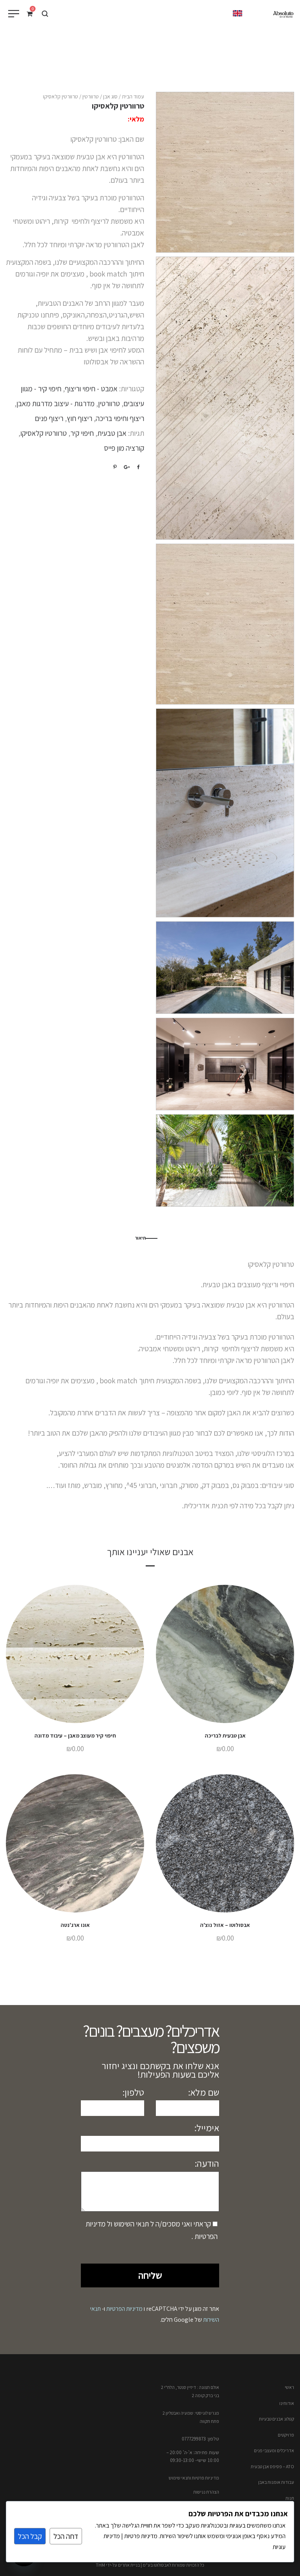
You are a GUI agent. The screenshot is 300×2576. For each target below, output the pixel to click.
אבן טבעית (112, 433)
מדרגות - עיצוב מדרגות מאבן (55, 403)
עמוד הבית (133, 96)
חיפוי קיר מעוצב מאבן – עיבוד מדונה (75, 1736)
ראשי (289, 2387)
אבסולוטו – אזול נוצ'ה (225, 1925)
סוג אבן (110, 96)
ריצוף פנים (49, 418)
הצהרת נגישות (206, 2492)
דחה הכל (66, 2536)
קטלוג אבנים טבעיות (277, 2419)
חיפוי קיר (82, 433)
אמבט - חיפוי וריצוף (91, 389)
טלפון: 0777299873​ (200, 2439)
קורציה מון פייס (124, 448)
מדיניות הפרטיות (124, 2309)
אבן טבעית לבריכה (225, 1736)
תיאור (140, 1238)
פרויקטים (286, 2435)
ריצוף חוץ (79, 418)
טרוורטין (91, 96)
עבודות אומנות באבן (276, 2482)
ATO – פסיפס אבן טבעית (272, 2466)
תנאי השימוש (130, 2224)
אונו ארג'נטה (75, 1925)
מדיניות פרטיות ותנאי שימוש (194, 2478)
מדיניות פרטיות (140, 2536)
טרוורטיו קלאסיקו (44, 433)
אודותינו (287, 2403)
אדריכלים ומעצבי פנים (274, 2450)
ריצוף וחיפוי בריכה (120, 418)
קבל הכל (30, 2536)
